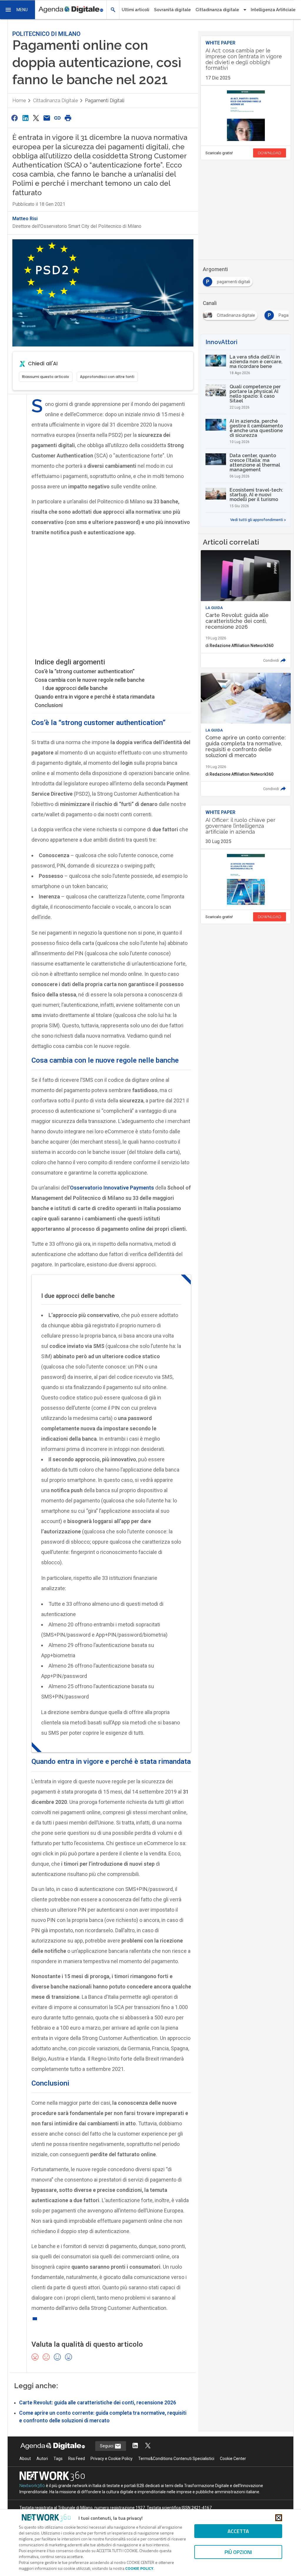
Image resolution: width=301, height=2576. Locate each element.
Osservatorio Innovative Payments (112, 1188)
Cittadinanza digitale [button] (217, 10)
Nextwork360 (32, 2486)
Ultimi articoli (136, 10)
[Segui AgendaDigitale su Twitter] (148, 2446)
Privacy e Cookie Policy (112, 2459)
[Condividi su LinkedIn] (25, 118)
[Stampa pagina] (68, 118)
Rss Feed (77, 2459)
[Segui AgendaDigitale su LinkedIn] (135, 2446)
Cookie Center (233, 2459)
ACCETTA (238, 2531)
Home (19, 101)
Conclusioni (49, 705)
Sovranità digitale (172, 10)
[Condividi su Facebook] (15, 118)
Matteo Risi (25, 219)
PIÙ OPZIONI (238, 2552)
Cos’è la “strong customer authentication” (85, 671)
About (25, 2459)
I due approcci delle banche (75, 688)
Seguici (107, 2446)
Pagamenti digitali (105, 101)
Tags (58, 2459)
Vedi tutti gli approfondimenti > (258, 520)
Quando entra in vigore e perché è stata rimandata (95, 697)
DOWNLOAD (270, 153)
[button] (18, 10)
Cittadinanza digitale (55, 101)
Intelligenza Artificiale (273, 10)
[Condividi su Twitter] (36, 118)
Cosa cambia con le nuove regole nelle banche (90, 680)
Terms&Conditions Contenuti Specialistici (176, 2459)
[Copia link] (57, 118)
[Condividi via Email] (47, 118)
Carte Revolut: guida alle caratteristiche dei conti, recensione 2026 (98, 2403)
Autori (42, 2459)
